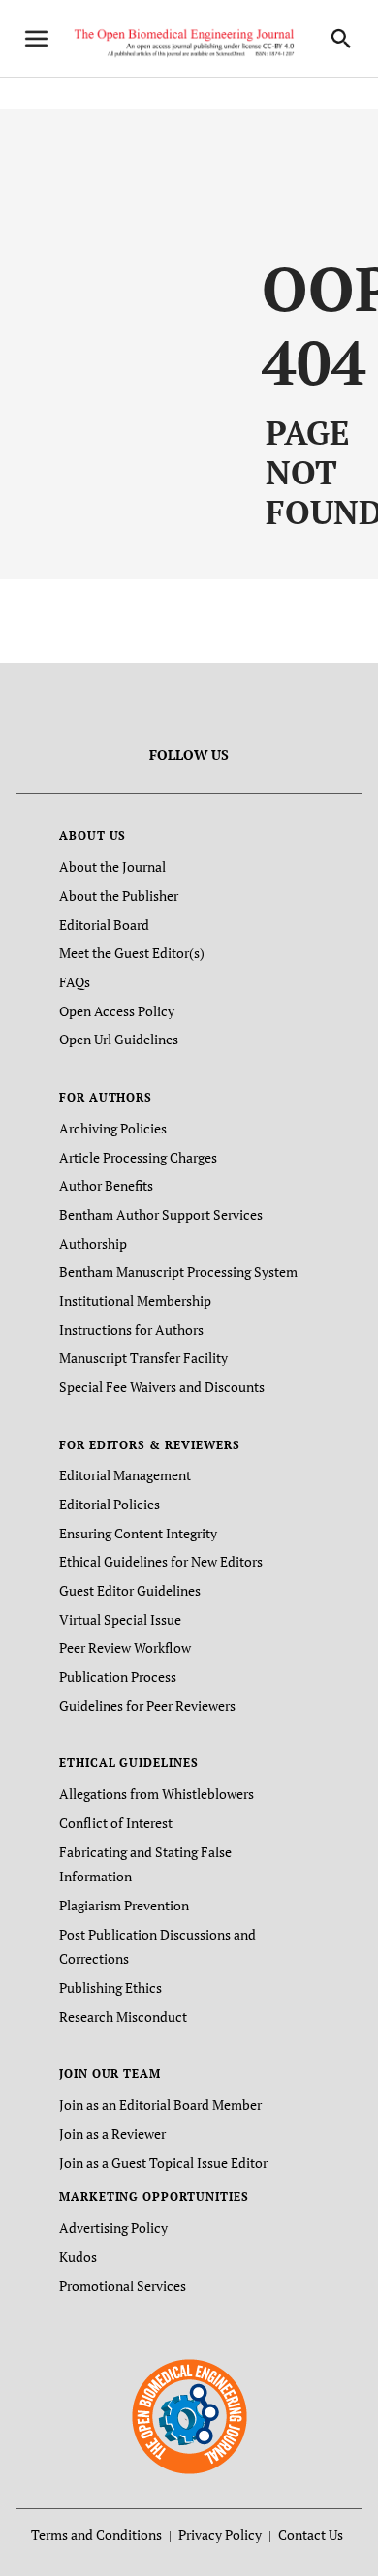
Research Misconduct (123, 2017)
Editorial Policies (110, 1504)
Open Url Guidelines (119, 1039)
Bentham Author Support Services (161, 1214)
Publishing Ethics (110, 1987)
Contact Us (311, 2535)
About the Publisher (119, 896)
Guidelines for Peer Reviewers (147, 1706)
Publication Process (118, 1676)
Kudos (78, 2257)
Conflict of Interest (116, 1823)
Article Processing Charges (138, 1157)
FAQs (75, 982)
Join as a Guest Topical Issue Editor (163, 2163)
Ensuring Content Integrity (138, 1533)
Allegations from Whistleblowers (157, 1794)
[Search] (341, 39)
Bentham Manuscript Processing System (178, 1272)
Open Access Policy (117, 1011)
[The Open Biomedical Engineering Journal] (189, 2416)
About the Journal (112, 867)
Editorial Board (104, 925)
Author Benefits (106, 1185)
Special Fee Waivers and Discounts (162, 1387)
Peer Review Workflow (125, 1647)
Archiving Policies (113, 1128)
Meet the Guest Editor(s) (132, 953)
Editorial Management (125, 1475)
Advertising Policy (113, 2228)
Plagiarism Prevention (124, 1905)
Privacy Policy (220, 2535)
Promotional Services (123, 2286)
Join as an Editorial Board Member (160, 2105)
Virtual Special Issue (120, 1619)
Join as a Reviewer (112, 2134)
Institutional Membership (135, 1301)
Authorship (93, 1243)
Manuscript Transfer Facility (143, 1358)
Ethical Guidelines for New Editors (161, 1561)
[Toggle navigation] (37, 39)
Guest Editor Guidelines (130, 1590)
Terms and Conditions (96, 2535)
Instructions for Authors (131, 1330)
